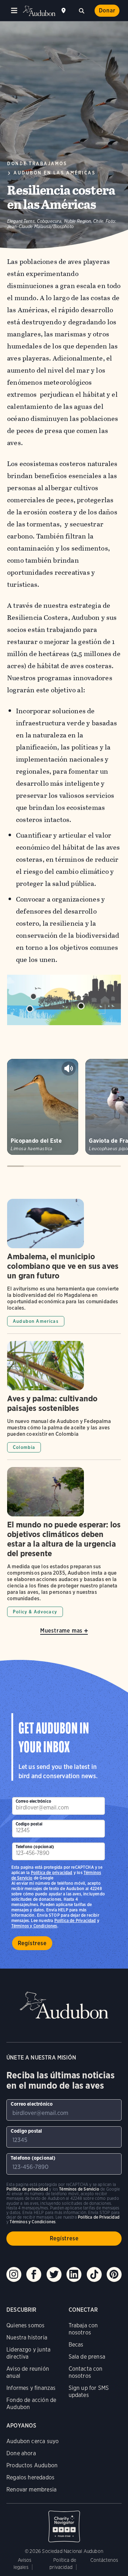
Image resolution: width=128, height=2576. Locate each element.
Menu (14, 11)
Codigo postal (29, 1824)
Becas (76, 2345)
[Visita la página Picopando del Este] (43, 1107)
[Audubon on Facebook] (34, 2274)
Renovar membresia (31, 2490)
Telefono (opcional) (35, 1847)
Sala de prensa (87, 2357)
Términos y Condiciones (34, 1926)
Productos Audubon (32, 2465)
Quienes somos (25, 2325)
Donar (107, 10)
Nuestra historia (27, 2337)
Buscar (81, 10)
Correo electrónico (33, 1801)
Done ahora (21, 2453)
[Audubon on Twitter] (54, 2274)
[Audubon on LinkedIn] (74, 2274)
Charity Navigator (64, 2523)
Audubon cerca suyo (33, 2441)
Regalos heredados (30, 2477)
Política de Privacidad (75, 1920)
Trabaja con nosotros (83, 2329)
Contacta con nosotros (86, 2372)
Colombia (24, 1447)
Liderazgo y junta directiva (28, 2353)
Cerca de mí (64, 11)
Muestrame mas (61, 1631)
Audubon (39, 11)
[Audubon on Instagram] (14, 2274)
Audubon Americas (36, 1321)
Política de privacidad (52, 1873)
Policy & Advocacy (35, 1612)
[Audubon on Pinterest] (114, 2274)
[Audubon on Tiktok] (94, 2274)
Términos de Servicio (79, 2189)
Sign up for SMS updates (89, 2391)
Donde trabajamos (37, 164)
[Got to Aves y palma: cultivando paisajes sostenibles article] (64, 1400)
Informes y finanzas (31, 2388)
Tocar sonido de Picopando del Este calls (69, 1068)
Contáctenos (104, 2560)
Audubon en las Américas (54, 173)
